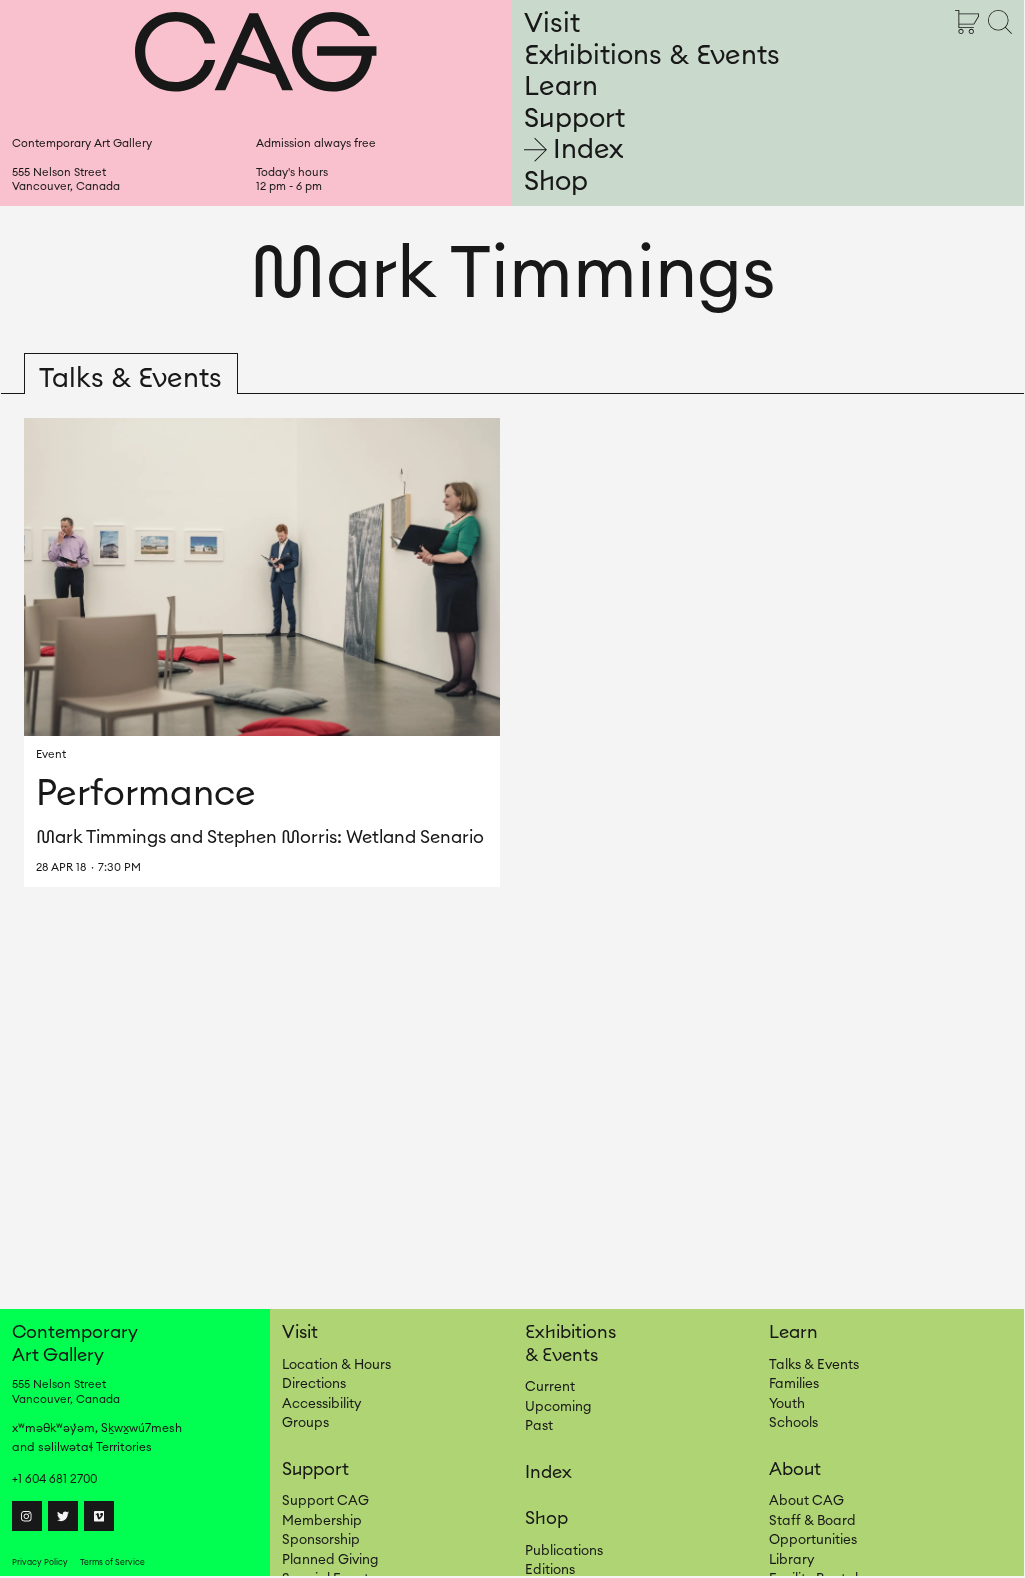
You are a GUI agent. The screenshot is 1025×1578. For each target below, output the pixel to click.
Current (550, 1387)
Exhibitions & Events (652, 55)
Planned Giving (330, 1560)
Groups (305, 1423)
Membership (322, 1521)
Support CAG (325, 1501)
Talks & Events (814, 1365)
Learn (561, 86)
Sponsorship (321, 1540)
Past (539, 1426)
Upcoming (558, 1407)
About (795, 1469)
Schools (793, 1423)
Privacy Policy (40, 1562)
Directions (314, 1384)
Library (791, 1560)
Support (574, 118)
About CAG (806, 1501)
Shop (556, 181)
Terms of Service (112, 1562)
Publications (564, 1551)
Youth (787, 1404)
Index (588, 149)
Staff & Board (812, 1521)
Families (794, 1384)
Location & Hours (336, 1365)
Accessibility (321, 1404)
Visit (552, 23)
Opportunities (813, 1540)
